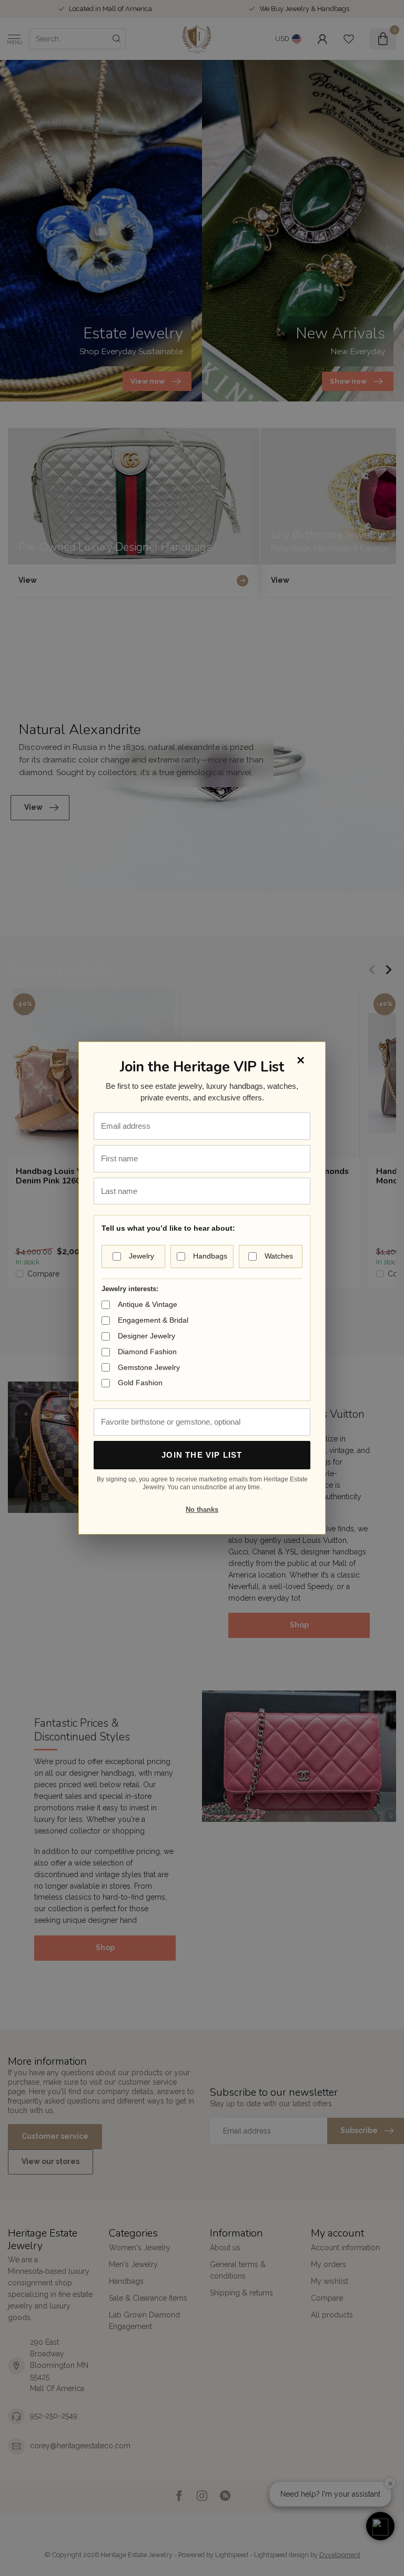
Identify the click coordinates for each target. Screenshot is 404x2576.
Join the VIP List (202, 1455)
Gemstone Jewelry (149, 1367)
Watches (279, 1256)
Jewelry (142, 1256)
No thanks (202, 1509)
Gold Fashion (140, 1383)
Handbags (210, 1256)
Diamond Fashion (147, 1352)
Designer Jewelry (147, 1336)
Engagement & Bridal (153, 1320)
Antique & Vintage (148, 1304)
